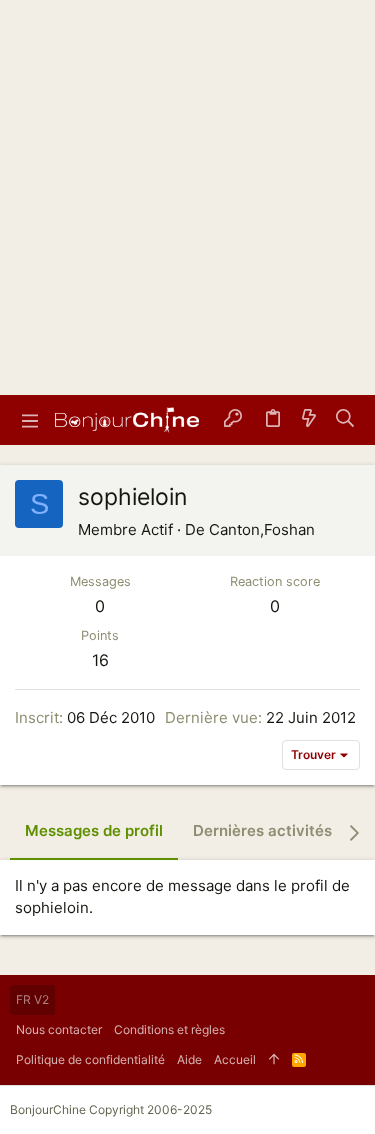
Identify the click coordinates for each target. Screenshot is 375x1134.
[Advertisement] (187, 197)
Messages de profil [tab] (94, 830)
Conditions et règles (169, 1029)
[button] (30, 420)
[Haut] (274, 1060)
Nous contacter (59, 1029)
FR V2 (32, 999)
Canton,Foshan (262, 529)
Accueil (235, 1059)
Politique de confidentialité (90, 1059)
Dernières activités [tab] (262, 830)
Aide (189, 1059)
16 (100, 660)
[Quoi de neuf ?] (309, 420)
